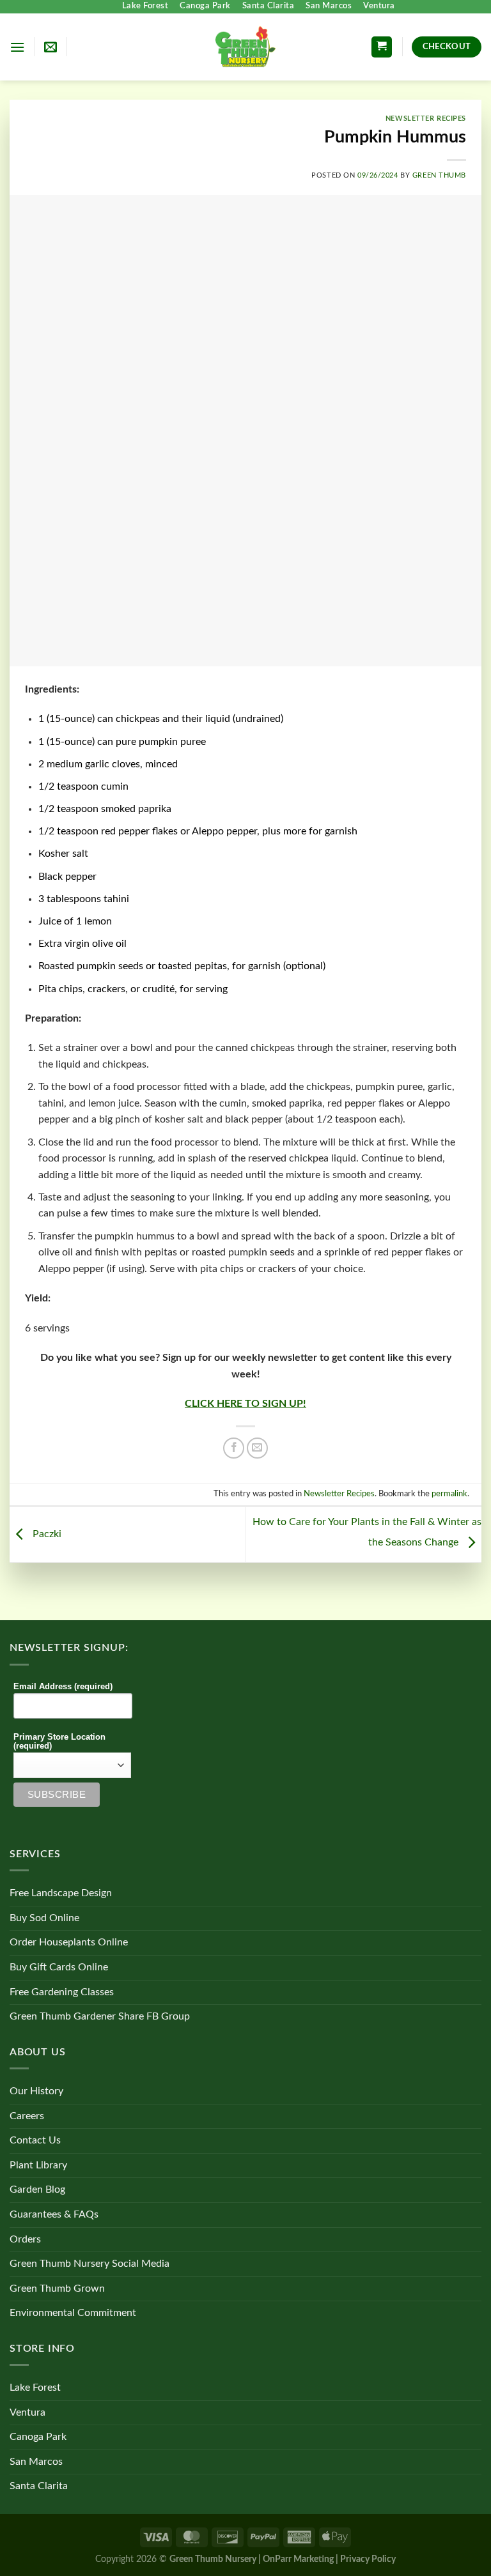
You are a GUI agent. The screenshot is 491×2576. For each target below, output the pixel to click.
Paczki (46, 1534)
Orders (25, 2239)
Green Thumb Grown (57, 2288)
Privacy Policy (368, 2559)
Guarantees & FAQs (54, 2214)
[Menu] (17, 47)
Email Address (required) (63, 1687)
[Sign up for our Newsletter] (51, 47)
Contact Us (35, 2140)
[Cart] (382, 47)
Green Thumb (439, 175)
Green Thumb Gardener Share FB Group (100, 2016)
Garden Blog (37, 2189)
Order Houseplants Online (69, 1942)
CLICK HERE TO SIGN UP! (245, 1404)
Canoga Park (205, 6)
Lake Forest (145, 6)
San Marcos (329, 6)
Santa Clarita (269, 6)
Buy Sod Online (44, 1918)
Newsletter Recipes (426, 119)
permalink (449, 1494)
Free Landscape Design (61, 1893)
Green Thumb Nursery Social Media (90, 2264)
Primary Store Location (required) (59, 1742)
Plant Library (38, 2165)
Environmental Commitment (73, 2313)
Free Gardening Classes (62, 1992)
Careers (27, 2116)
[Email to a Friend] (257, 1448)
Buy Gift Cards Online (59, 1967)
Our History (36, 2091)
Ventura (379, 6)
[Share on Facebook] (234, 1448)
